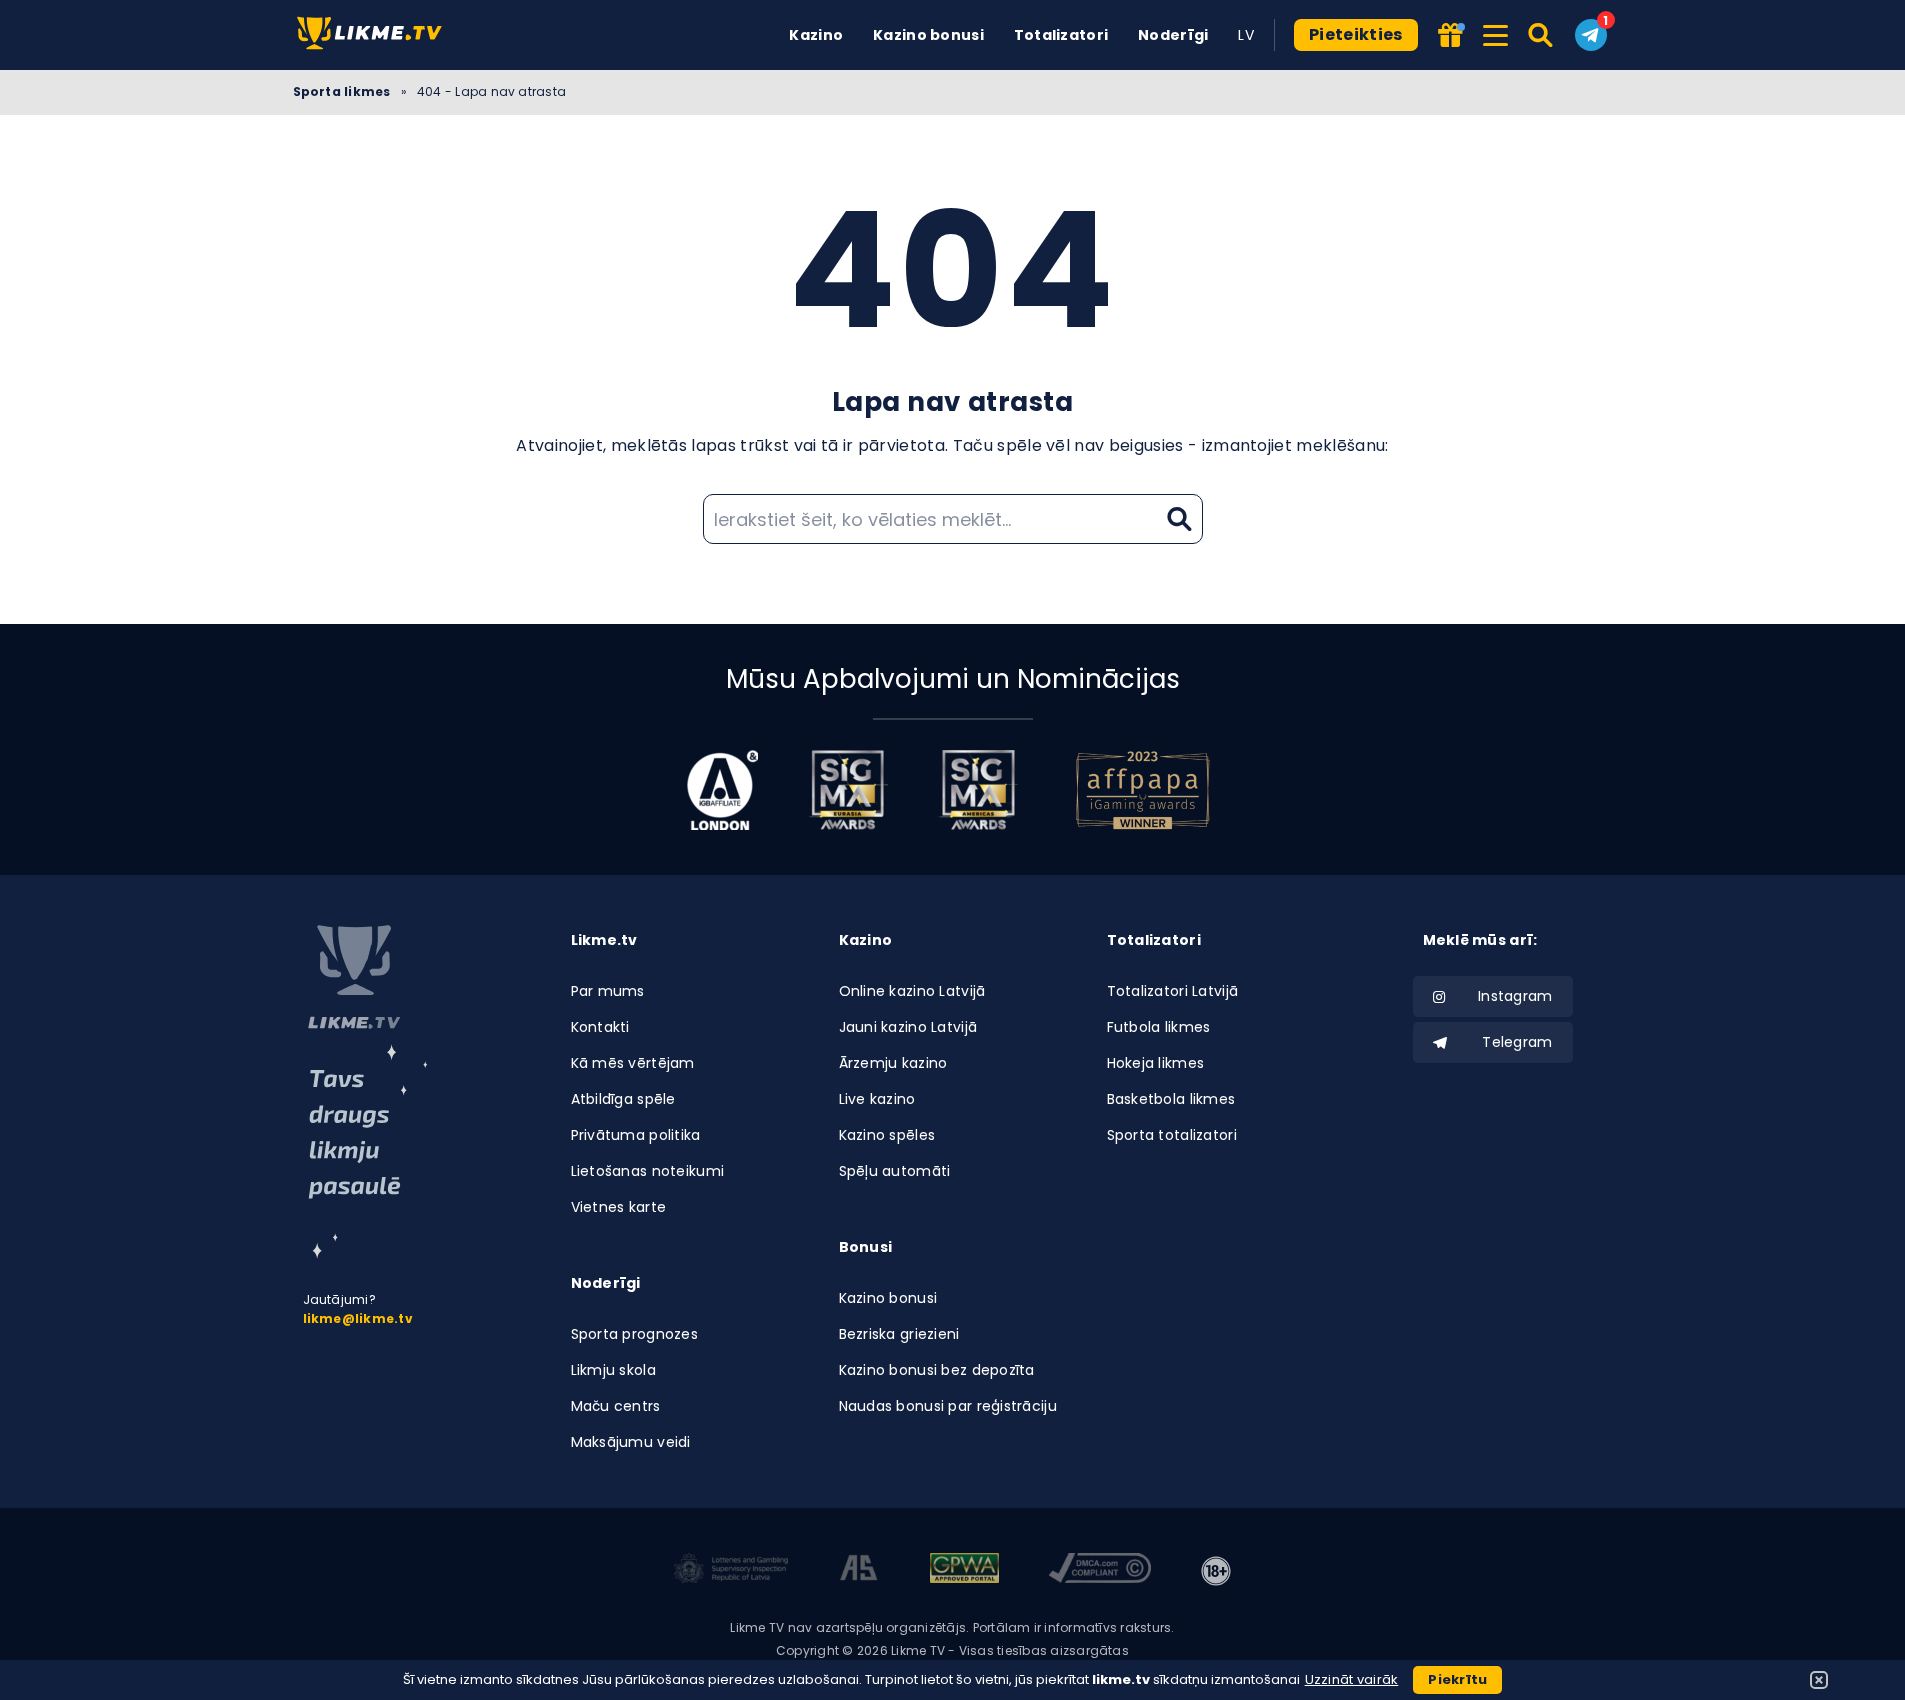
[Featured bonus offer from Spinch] (1452, 36)
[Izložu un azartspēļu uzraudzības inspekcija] (731, 1571)
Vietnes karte (619, 1207)
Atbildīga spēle (623, 1099)
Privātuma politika (636, 1135)
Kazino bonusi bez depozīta (937, 1370)
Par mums (608, 991)
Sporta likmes (342, 91)
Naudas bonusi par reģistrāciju (948, 1406)
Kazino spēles (887, 1135)
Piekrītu (1457, 1679)
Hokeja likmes (1156, 1063)
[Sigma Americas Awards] (978, 790)
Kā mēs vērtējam (633, 1063)
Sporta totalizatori (1172, 1135)
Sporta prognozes (634, 1334)
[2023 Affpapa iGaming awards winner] (1143, 790)
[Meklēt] (1541, 35)
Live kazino (877, 1099)
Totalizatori (1061, 35)
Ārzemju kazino (893, 1063)
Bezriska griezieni (899, 1334)
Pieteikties (1356, 34)
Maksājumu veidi (631, 1442)
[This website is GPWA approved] (964, 1571)
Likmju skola (613, 1370)
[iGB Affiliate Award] (722, 790)
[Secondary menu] (1495, 32)
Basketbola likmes (1171, 1099)
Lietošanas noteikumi (648, 1171)
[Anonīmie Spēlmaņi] (859, 1571)
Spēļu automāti (895, 1171)
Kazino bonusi (928, 35)
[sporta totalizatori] (368, 1151)
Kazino (816, 35)
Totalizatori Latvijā (1173, 991)
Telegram (1517, 1042)
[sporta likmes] (354, 977)
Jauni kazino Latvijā (908, 1027)
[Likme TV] (375, 34)
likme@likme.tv (358, 1318)
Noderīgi (1173, 35)
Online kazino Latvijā (912, 991)
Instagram (1515, 996)
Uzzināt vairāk (1352, 1679)
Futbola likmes (1159, 1027)
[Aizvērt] (1819, 1680)
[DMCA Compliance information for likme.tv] (1100, 1571)
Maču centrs (616, 1406)
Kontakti (600, 1027)
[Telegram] (1591, 35)
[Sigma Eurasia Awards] (848, 790)
